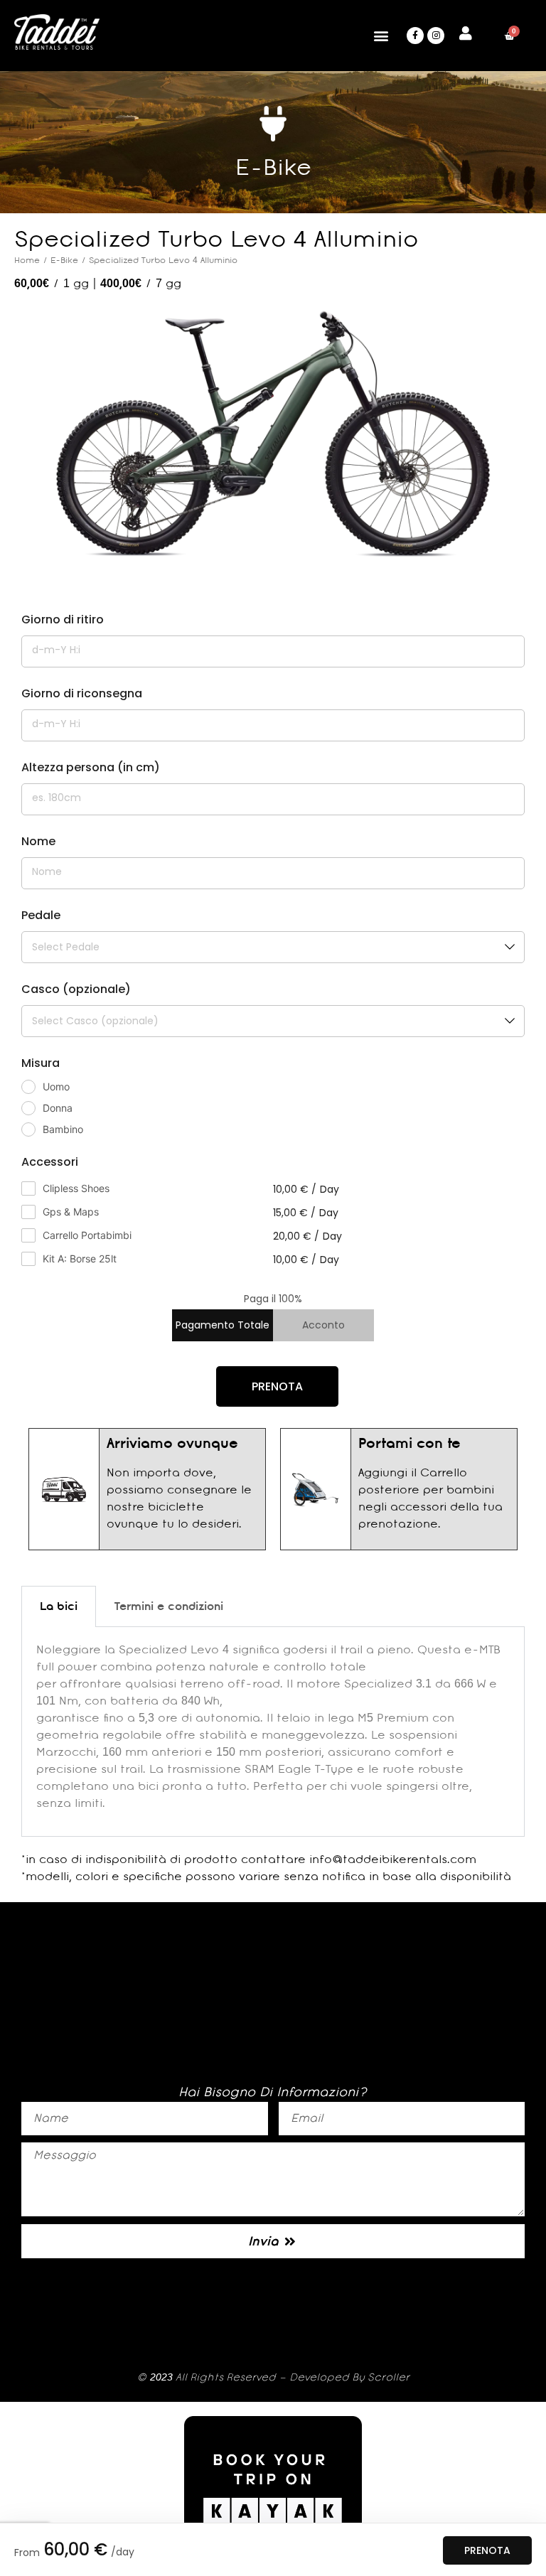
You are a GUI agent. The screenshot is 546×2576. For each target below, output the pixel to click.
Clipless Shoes (76, 1188)
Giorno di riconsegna (82, 693)
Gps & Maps (71, 1212)
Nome (38, 841)
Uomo (56, 1086)
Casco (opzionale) (76, 989)
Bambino (63, 1129)
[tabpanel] (273, 1732)
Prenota (487, 2550)
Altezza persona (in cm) (91, 767)
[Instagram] (436, 36)
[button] (381, 36)
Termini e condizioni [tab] (169, 1606)
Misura (41, 1063)
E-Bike (64, 260)
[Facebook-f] (415, 36)
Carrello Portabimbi (87, 1235)
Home (27, 260)
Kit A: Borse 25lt (80, 1259)
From (27, 2553)
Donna (58, 1108)
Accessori (50, 1162)
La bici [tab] (59, 1606)
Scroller (389, 2377)
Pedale (41, 915)
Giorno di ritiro (63, 619)
